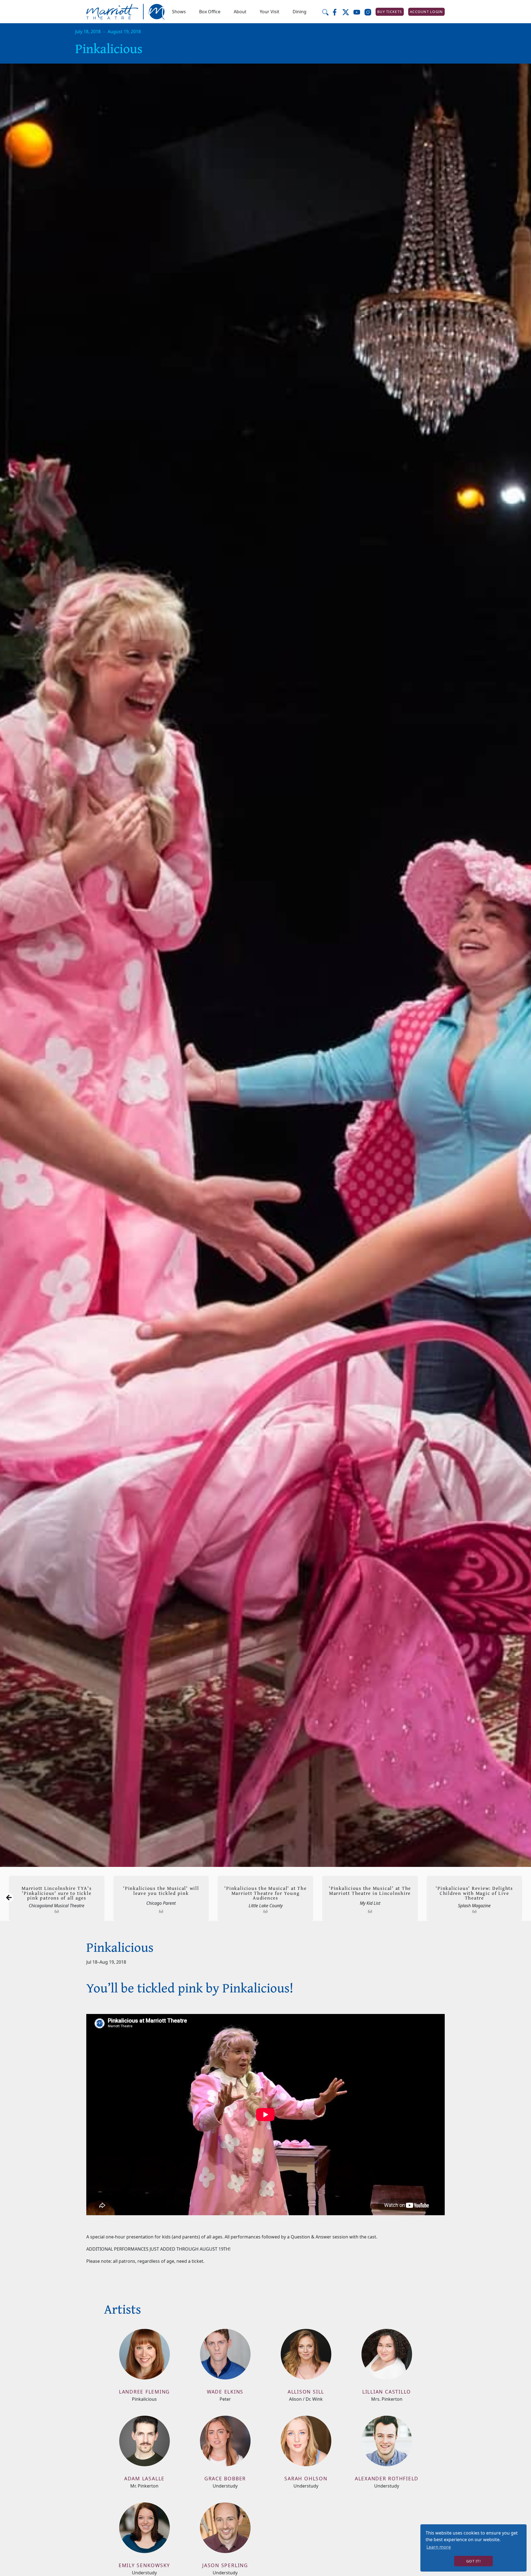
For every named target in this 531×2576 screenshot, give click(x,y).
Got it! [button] (473, 2561)
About (240, 12)
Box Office (210, 12)
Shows (179, 12)
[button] (179, 12)
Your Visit (270, 12)
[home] (126, 12)
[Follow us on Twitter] (348, 12)
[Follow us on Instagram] (370, 12)
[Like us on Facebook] (337, 12)
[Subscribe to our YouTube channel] (359, 12)
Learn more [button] (439, 2547)
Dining (300, 12)
